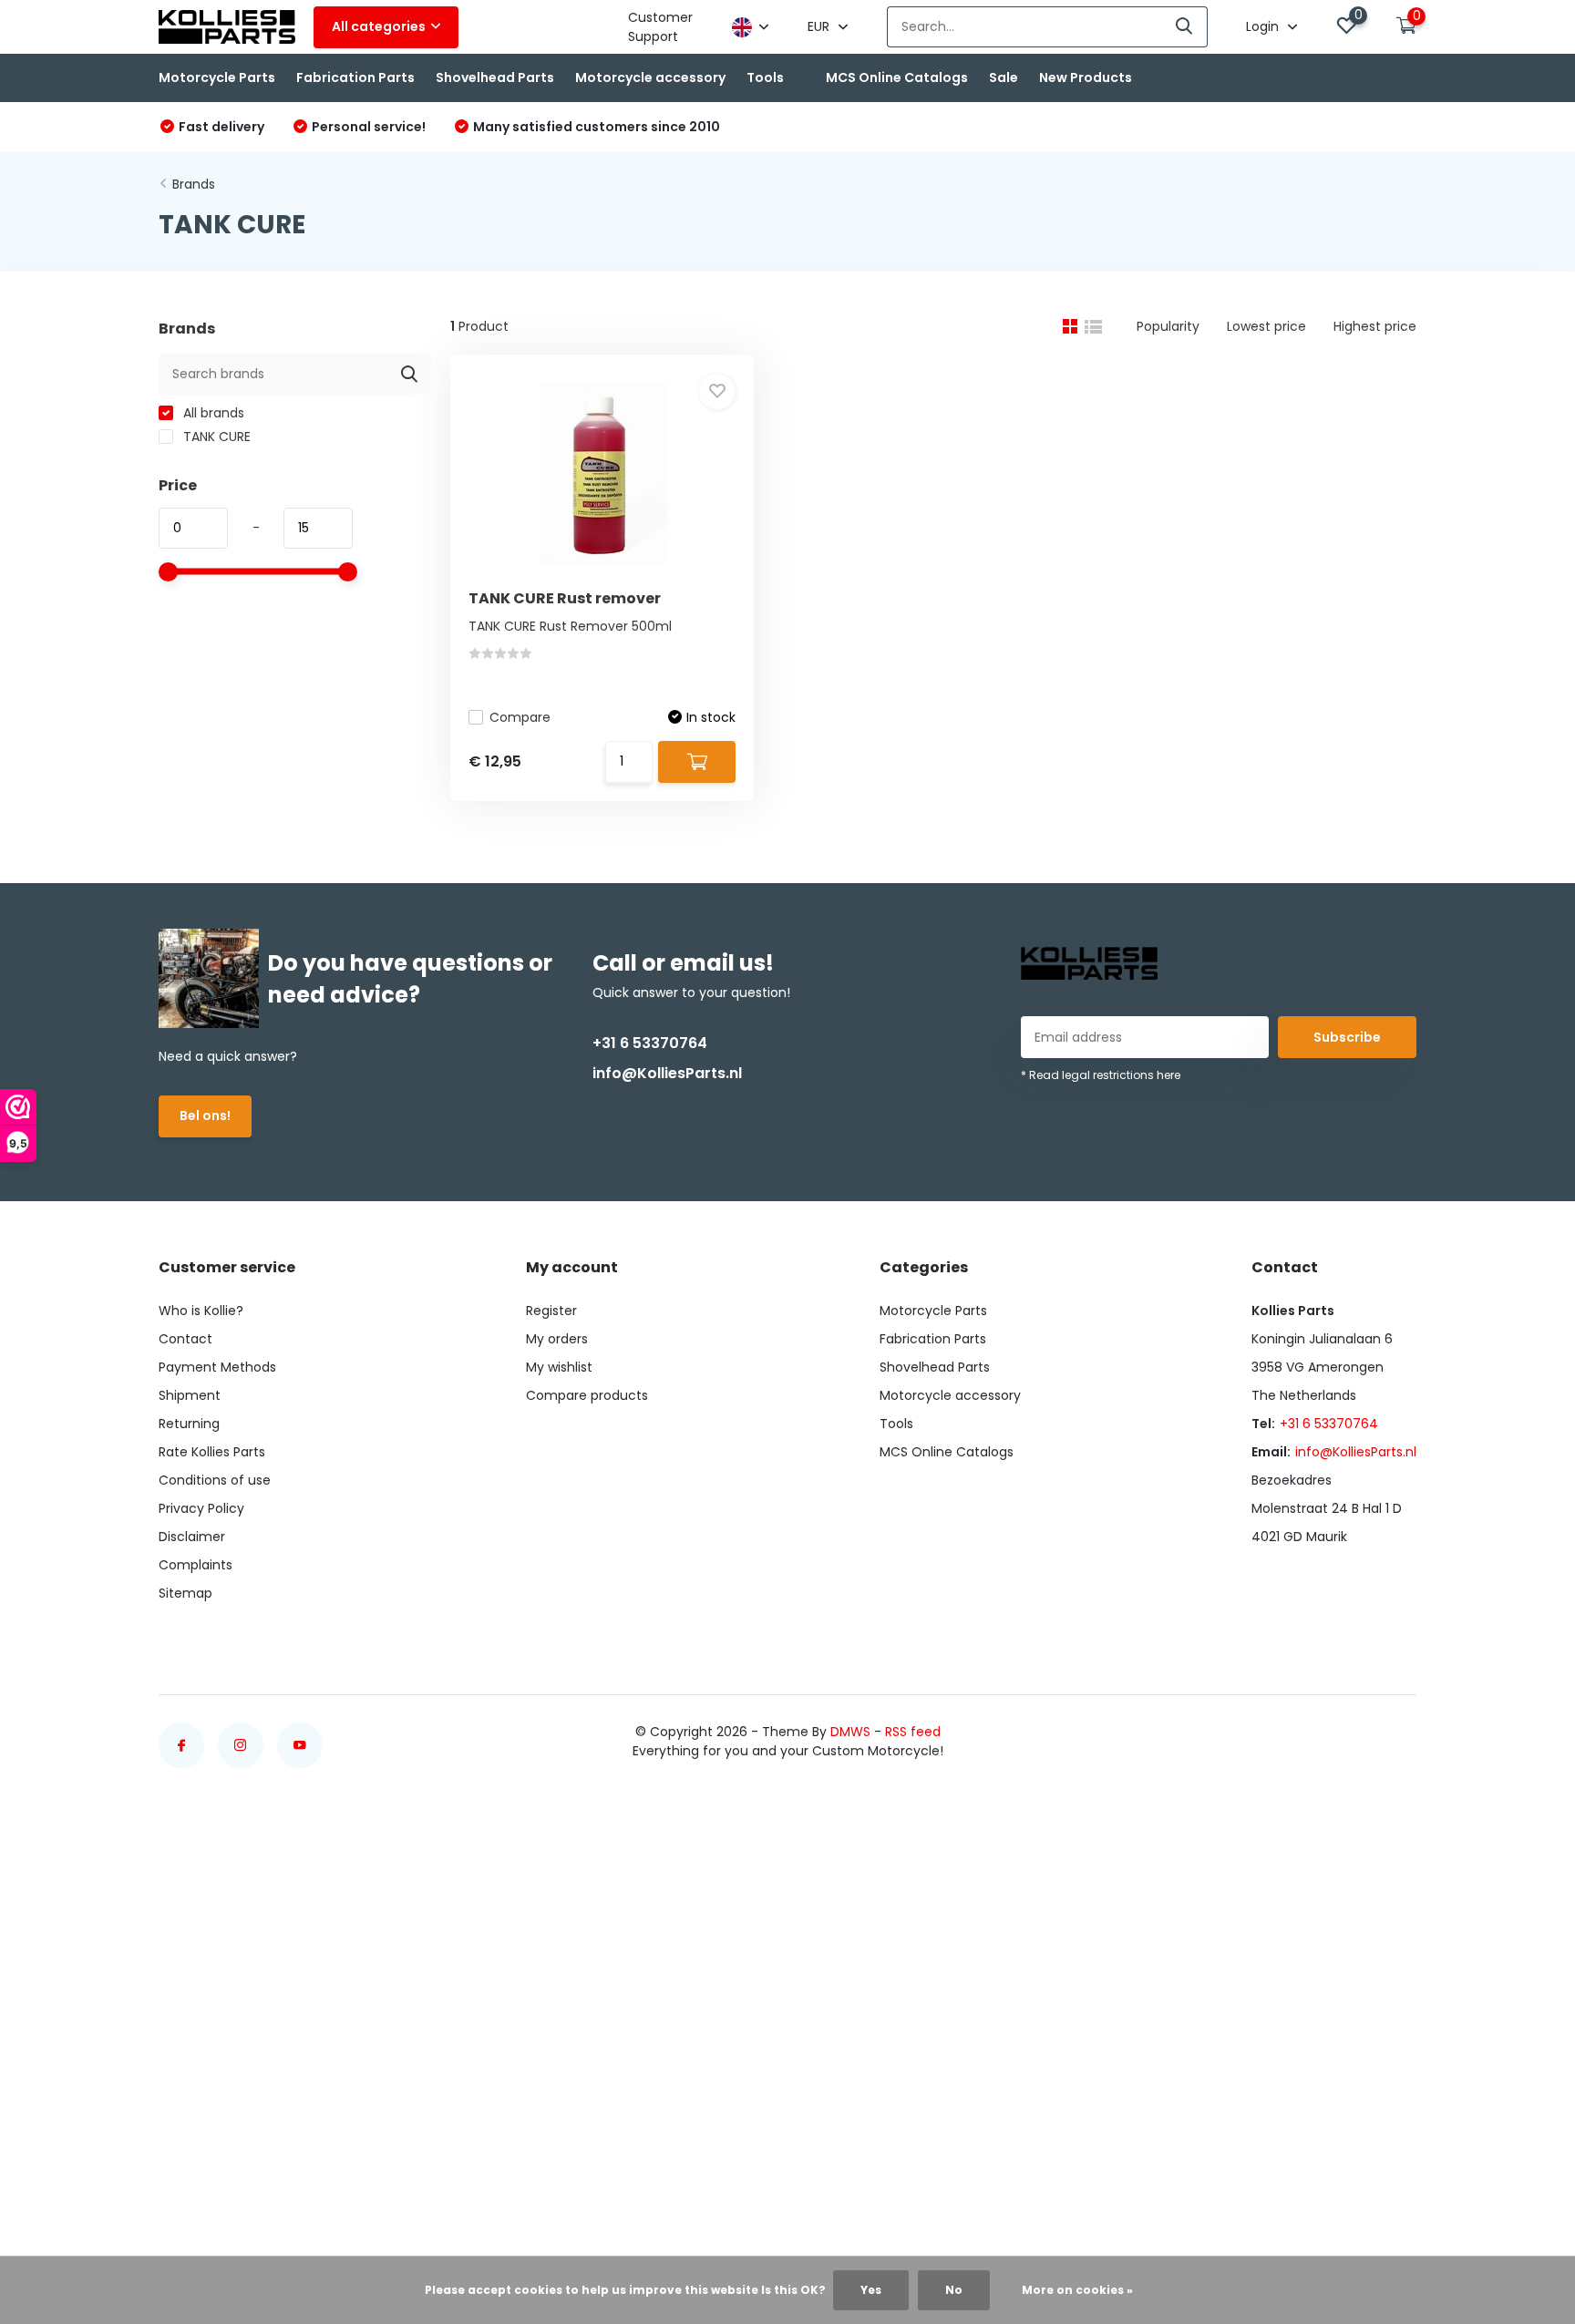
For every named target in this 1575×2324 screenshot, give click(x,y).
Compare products (587, 1395)
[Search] (1185, 27)
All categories (379, 26)
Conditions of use (215, 1480)
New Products (1086, 77)
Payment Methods (217, 1367)
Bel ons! (205, 1116)
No (954, 2290)
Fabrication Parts (355, 77)
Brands (194, 184)
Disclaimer (192, 1537)
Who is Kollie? (201, 1311)
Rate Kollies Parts (212, 1452)
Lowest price (1266, 326)
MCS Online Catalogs (897, 77)
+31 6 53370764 (650, 1043)
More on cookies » (1077, 2290)
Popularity (1168, 326)
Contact (185, 1339)
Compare (520, 717)
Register (551, 1311)
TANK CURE (215, 437)
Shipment (190, 1395)
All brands (212, 413)
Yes (871, 2290)
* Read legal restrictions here (1101, 1075)
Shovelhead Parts (495, 77)
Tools (765, 77)
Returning (189, 1424)
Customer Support (660, 27)
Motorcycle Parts (217, 77)
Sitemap (185, 1593)
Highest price (1375, 326)
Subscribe (1347, 1037)
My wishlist (559, 1367)
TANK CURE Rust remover (565, 598)
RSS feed (913, 1732)
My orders (557, 1339)
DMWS (850, 1732)
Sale (1004, 77)
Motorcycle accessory (650, 77)
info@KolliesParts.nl (667, 1073)
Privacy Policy (201, 1508)
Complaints (196, 1565)
